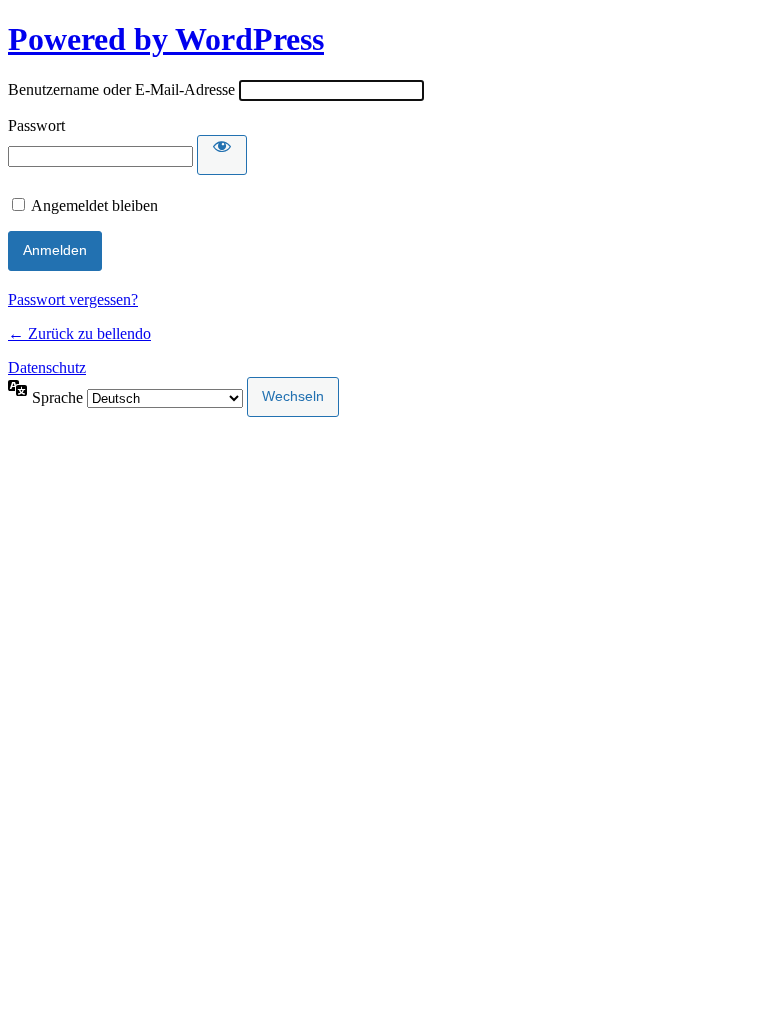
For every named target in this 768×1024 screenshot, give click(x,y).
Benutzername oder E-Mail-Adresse (121, 89)
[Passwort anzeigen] (222, 155)
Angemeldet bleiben (94, 205)
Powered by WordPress (166, 39)
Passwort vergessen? (73, 299)
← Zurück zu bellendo (79, 333)
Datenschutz (47, 367)
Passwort (36, 125)
